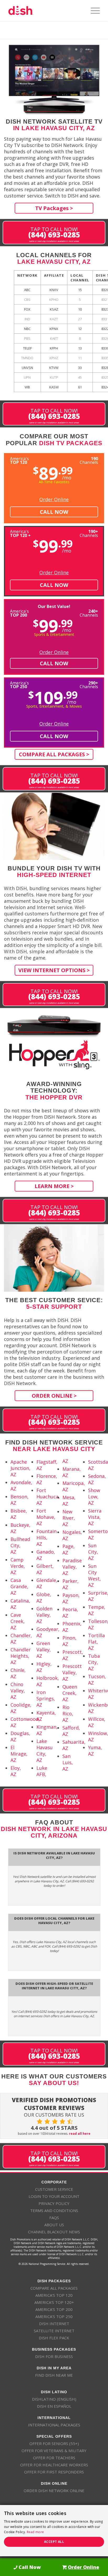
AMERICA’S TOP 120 (54, 2295)
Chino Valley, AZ (18, 1691)
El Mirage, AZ (19, 1754)
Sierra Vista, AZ (95, 1517)
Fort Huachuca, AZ (48, 1497)
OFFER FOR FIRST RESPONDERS (54, 2472)
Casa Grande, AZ (19, 1586)
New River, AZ (69, 1518)
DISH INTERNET (54, 2324)
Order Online (54, 499)
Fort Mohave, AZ (46, 1517)
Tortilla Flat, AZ (96, 1642)
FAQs (54, 2218)
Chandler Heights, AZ (21, 1656)
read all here (80, 2134)
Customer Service (54, 2189)
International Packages (54, 2425)
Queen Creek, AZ (70, 1693)
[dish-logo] (45, 11)
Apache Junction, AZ (20, 1468)
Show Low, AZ (94, 1497)
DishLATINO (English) (54, 2399)
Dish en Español (54, 2406)
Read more (35, 2532)
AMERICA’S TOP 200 (54, 2309)
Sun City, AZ (93, 1552)
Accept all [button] (54, 2542)
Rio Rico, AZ (68, 1713)
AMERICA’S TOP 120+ (54, 2302)
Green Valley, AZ (44, 1650)
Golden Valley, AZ (44, 1615)
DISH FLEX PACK (54, 2338)
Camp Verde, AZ (18, 1566)
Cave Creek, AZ (18, 1621)
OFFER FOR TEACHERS (54, 2458)
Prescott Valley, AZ (72, 1672)
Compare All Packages (54, 2288)
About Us (54, 2225)
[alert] (54, 2531)
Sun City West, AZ (94, 1575)
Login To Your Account (54, 2196)
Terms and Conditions (54, 2210)
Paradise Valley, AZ (72, 1567)
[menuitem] (93, 11)
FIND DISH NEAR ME (54, 2375)
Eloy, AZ (16, 1771)
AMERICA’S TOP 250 (54, 2316)
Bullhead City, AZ (20, 1545)
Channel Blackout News (54, 2232)
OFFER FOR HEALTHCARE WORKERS (54, 2465)
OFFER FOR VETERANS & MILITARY (54, 2451)
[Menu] (93, 11)
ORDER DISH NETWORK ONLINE (54, 2491)
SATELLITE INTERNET (54, 2331)
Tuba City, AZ (94, 1662)
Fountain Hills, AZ (47, 1538)
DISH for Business (54, 2356)
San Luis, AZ (68, 1762)
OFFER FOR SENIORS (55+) (54, 2443)
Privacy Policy (54, 2203)
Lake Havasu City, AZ (45, 1751)
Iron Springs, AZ (46, 1698)
